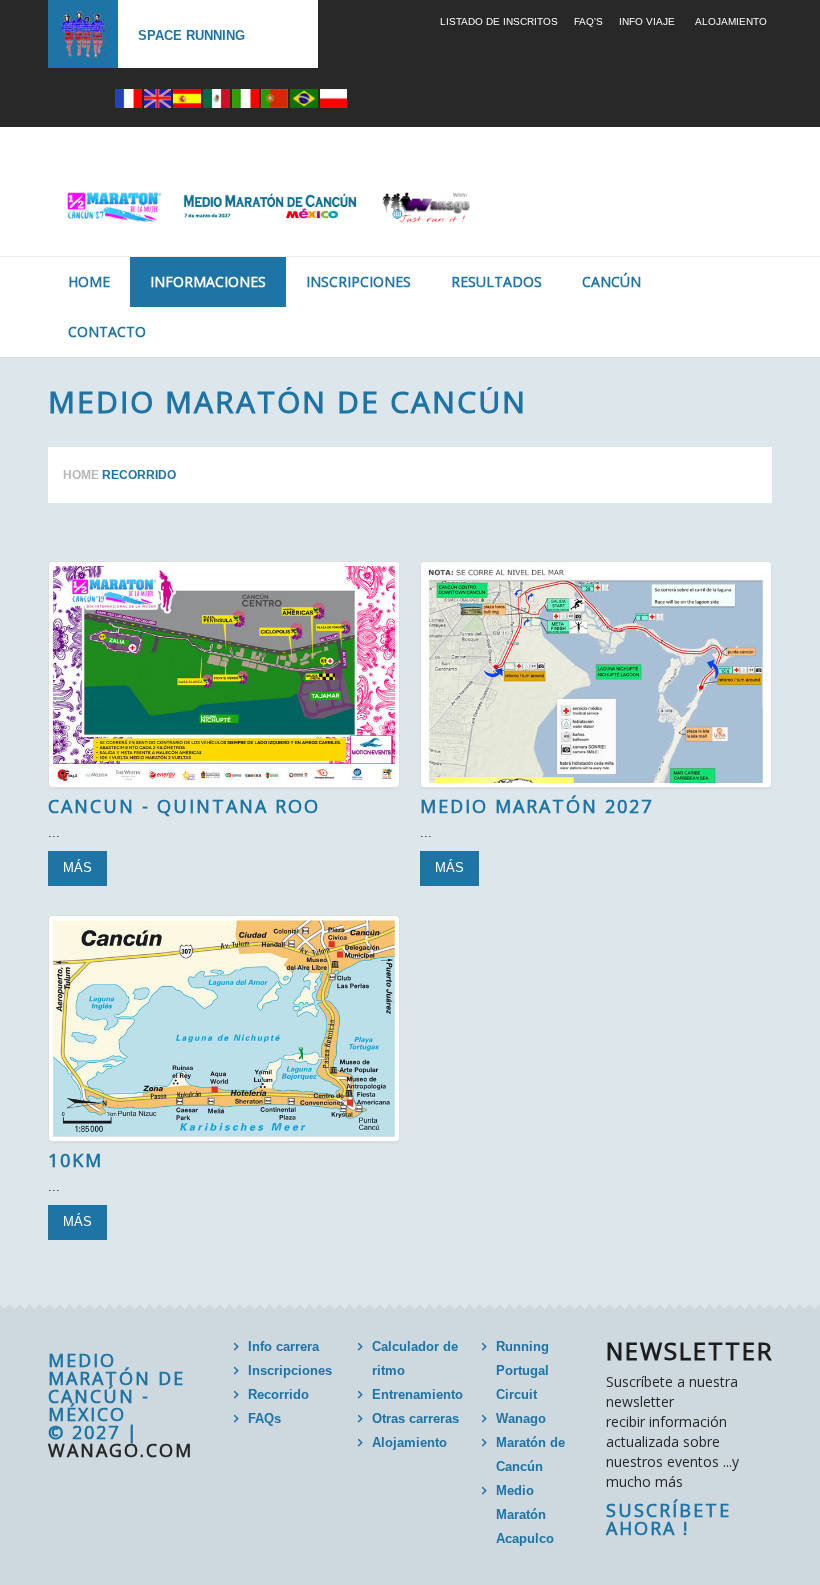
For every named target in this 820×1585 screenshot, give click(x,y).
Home (89, 281)
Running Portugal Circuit (522, 1370)
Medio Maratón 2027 (536, 806)
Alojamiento (731, 21)
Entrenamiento (417, 1394)
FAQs (264, 1418)
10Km (75, 1160)
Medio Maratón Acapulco (525, 1514)
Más (77, 867)
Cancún (611, 281)
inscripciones (358, 281)
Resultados (496, 281)
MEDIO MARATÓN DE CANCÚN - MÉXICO (116, 1387)
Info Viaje (647, 21)
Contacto (107, 331)
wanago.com (120, 1450)
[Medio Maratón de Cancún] (224, 674)
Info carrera (283, 1346)
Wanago (521, 1418)
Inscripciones (290, 1370)
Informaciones (208, 281)
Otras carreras (415, 1418)
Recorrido (278, 1394)
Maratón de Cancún (530, 1454)
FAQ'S (588, 21)
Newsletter (690, 1350)
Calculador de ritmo (415, 1358)
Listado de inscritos (499, 21)
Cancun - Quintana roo (184, 806)
